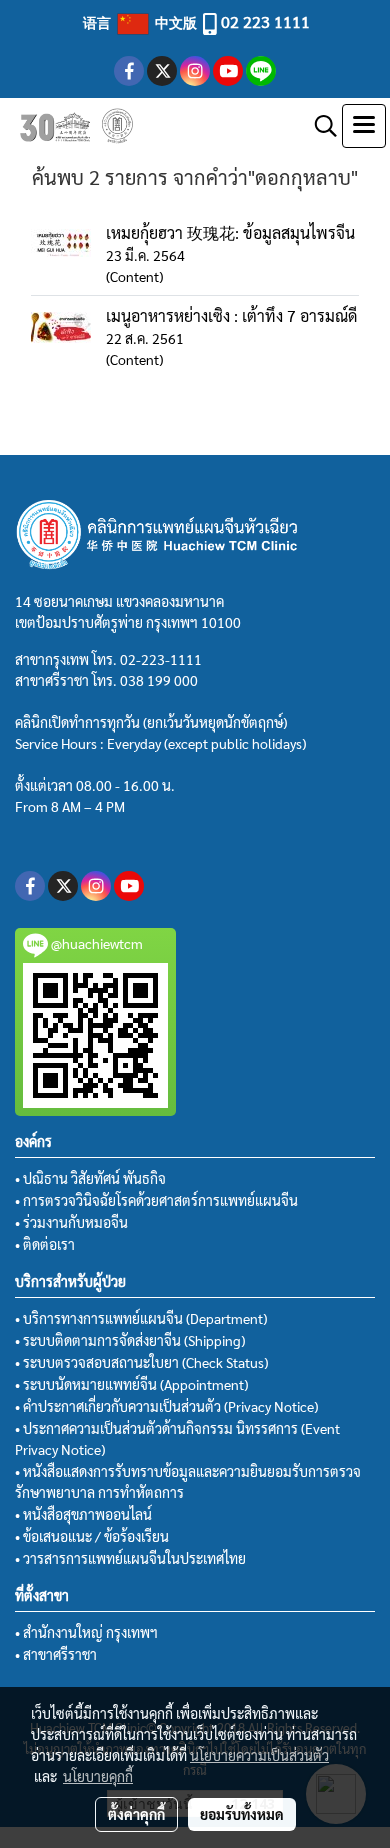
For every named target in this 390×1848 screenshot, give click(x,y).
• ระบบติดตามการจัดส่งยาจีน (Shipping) (130, 1340)
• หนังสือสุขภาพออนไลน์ (83, 1514)
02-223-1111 (161, 659)
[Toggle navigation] (364, 126)
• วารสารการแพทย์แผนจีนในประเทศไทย (130, 1558)
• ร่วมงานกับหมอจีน (71, 1222)
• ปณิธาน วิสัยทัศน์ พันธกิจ (90, 1178)
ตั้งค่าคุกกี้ (136, 1814)
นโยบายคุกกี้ (98, 1776)
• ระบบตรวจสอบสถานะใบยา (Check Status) (141, 1362)
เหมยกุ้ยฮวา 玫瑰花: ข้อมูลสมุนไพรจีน (230, 232)
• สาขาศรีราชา (56, 1654)
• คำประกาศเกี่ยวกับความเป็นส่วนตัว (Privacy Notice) (166, 1406)
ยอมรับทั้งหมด (242, 1814)
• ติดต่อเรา (45, 1244)
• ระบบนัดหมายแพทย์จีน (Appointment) (131, 1384)
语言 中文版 (141, 22)
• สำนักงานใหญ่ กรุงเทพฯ (86, 1632)
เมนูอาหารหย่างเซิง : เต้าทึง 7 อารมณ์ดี (231, 315)
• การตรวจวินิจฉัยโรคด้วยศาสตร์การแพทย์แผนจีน (156, 1200)
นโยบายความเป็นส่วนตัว (259, 1755)
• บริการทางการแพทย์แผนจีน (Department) (141, 1318)
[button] (319, 126)
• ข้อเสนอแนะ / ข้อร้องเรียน (92, 1536)
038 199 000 (159, 680)
